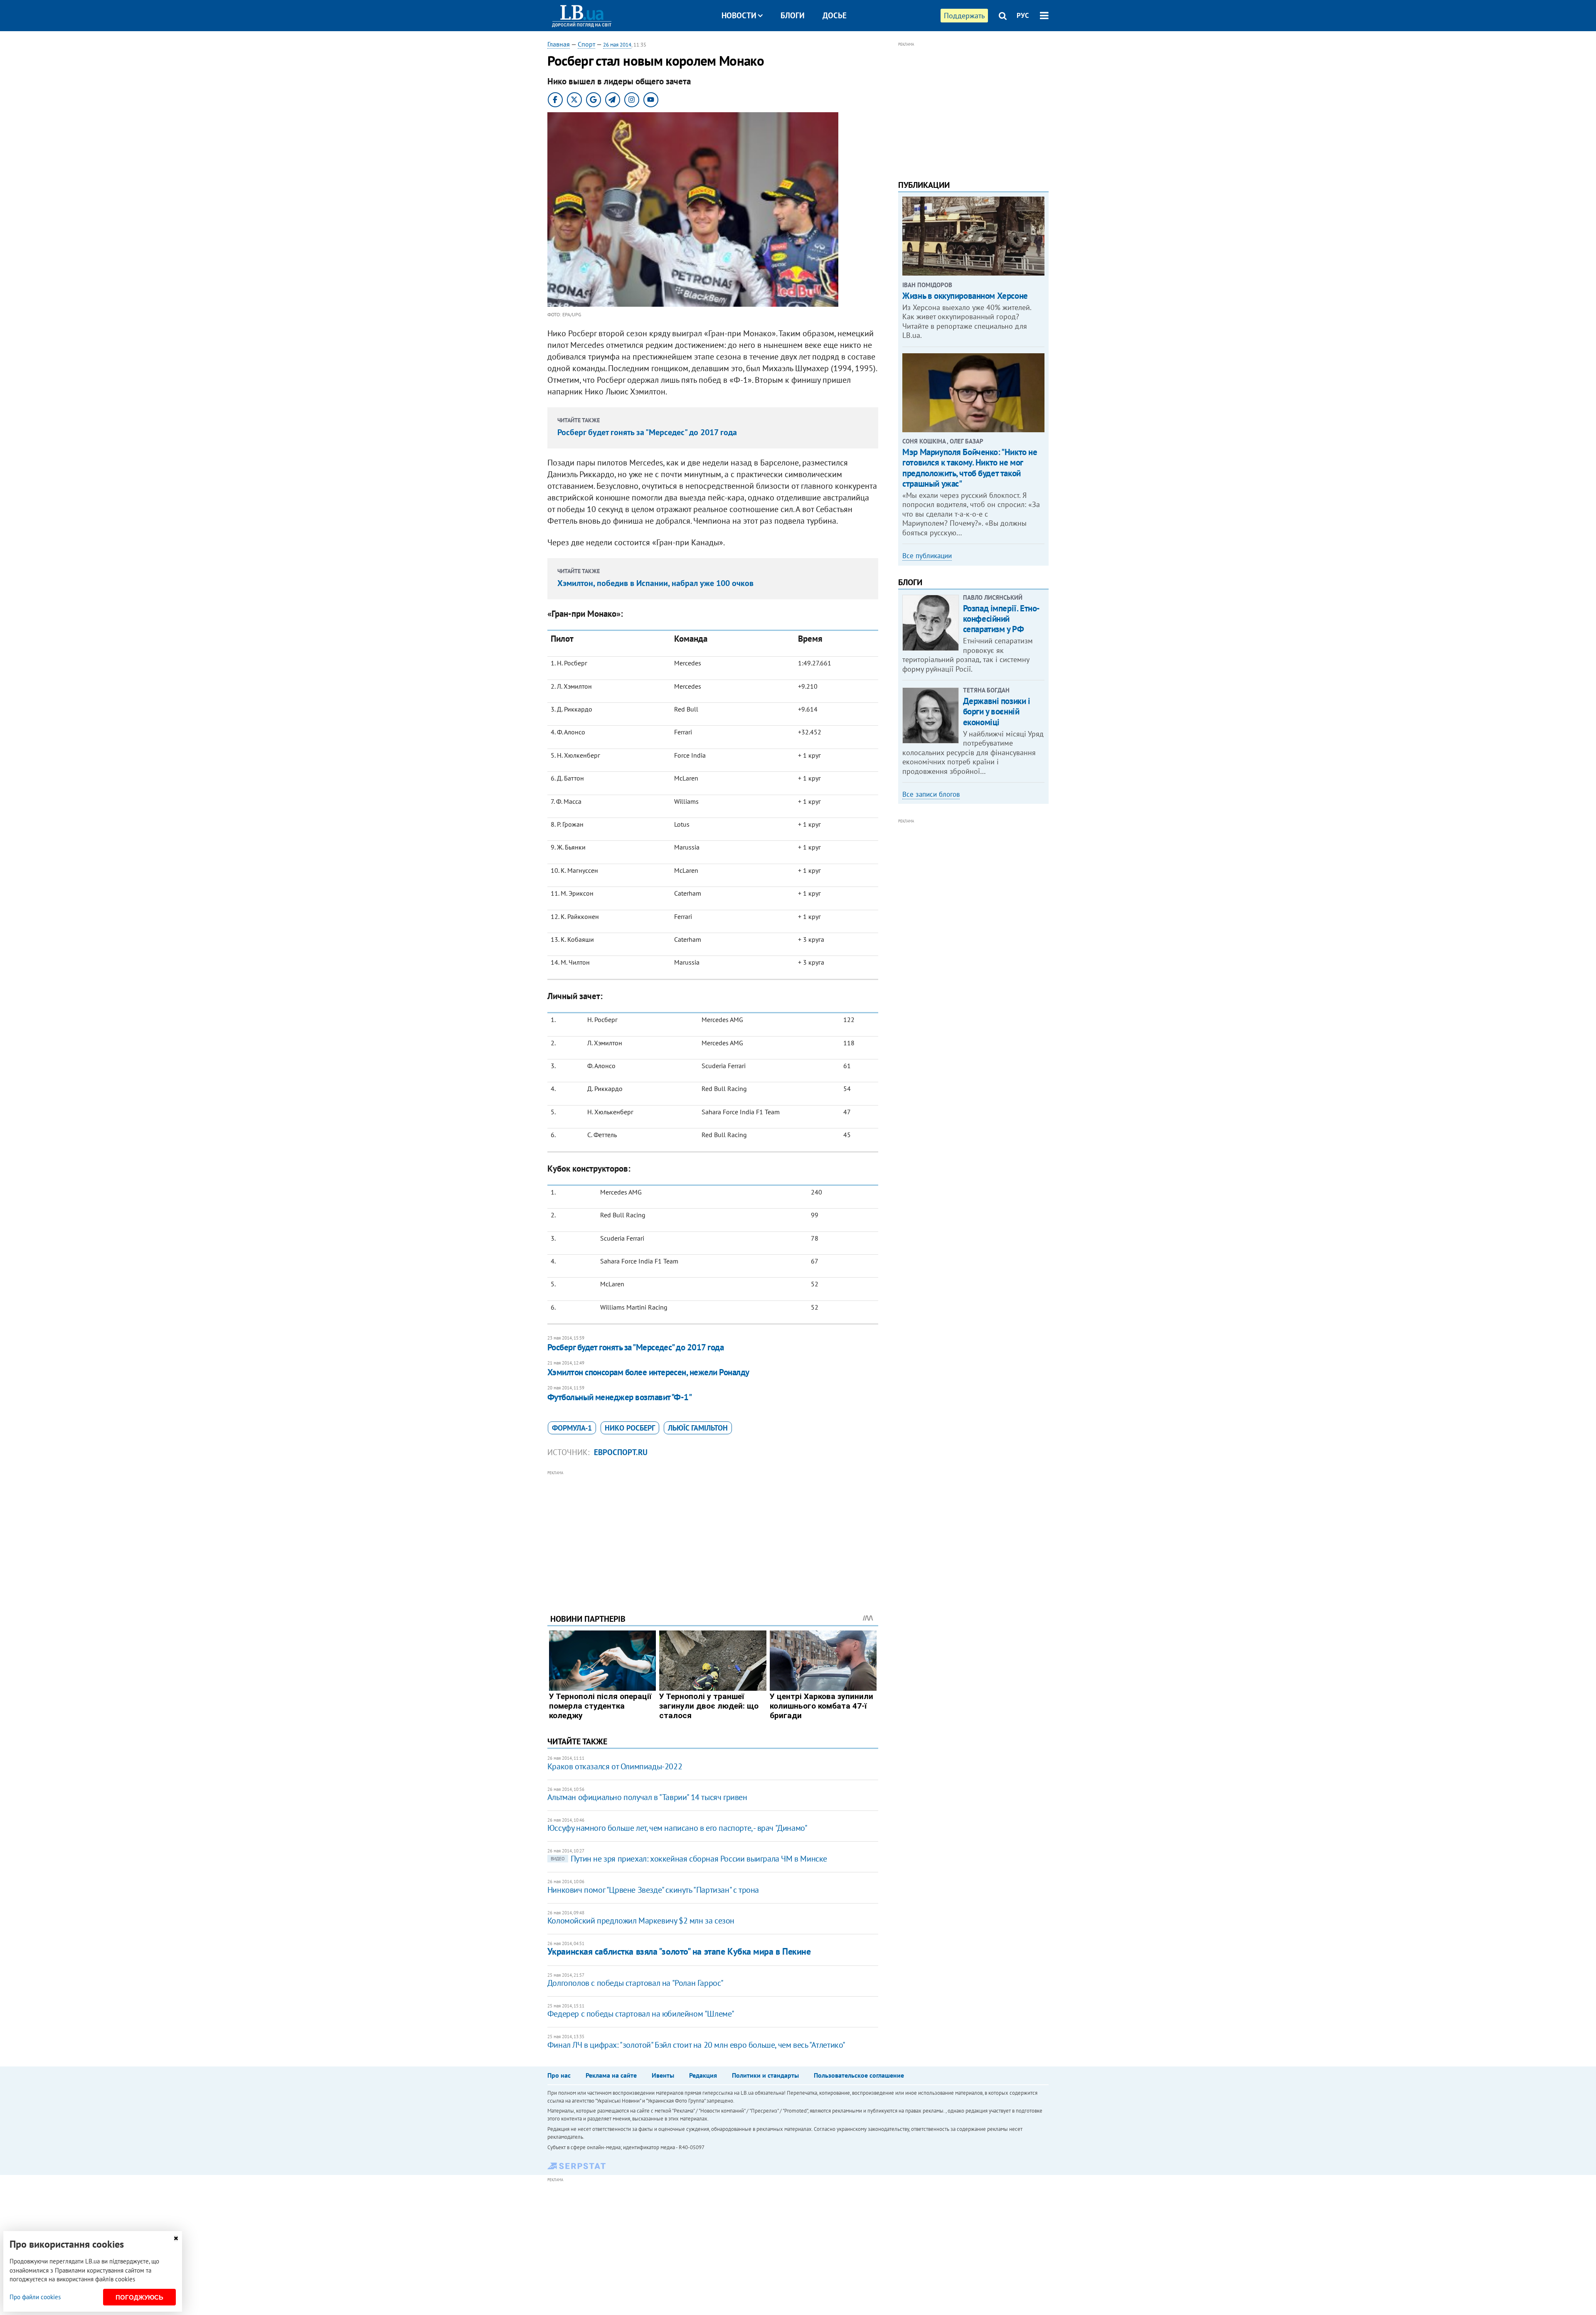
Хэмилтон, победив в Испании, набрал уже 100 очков (655, 583)
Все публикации (927, 556)
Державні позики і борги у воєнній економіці (997, 711)
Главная (559, 44)
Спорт (586, 44)
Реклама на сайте (611, 2075)
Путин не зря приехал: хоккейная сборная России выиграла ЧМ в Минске (689, 1859)
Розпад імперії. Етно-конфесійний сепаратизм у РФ (1001, 619)
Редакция (703, 2075)
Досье (835, 15)
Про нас (559, 2075)
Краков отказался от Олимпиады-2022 (615, 1766)
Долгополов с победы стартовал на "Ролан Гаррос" (635, 1983)
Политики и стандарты (765, 2075)
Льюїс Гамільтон (698, 1428)
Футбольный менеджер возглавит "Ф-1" (620, 1397)
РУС (1023, 15)
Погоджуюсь (139, 2297)
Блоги (793, 15)
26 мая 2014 (617, 45)
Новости (739, 15)
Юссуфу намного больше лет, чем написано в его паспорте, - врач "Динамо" (677, 1828)
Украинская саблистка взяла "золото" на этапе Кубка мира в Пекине (679, 1951)
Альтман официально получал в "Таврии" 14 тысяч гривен (647, 1797)
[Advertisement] (713, 1536)
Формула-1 (572, 1428)
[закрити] (176, 2238)
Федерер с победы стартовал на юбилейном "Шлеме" (641, 2014)
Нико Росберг (630, 1428)
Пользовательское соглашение (859, 2075)
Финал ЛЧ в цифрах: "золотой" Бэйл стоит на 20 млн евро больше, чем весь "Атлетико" (696, 2045)
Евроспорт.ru (621, 1452)
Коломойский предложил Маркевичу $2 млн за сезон (641, 1921)
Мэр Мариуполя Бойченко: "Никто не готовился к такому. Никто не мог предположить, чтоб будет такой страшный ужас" (970, 468)
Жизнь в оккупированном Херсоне (965, 296)
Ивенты (663, 2075)
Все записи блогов (931, 794)
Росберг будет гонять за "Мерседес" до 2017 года (647, 432)
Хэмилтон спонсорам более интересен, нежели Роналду (648, 1372)
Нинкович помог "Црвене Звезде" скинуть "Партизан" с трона (653, 1890)
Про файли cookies (35, 2297)
